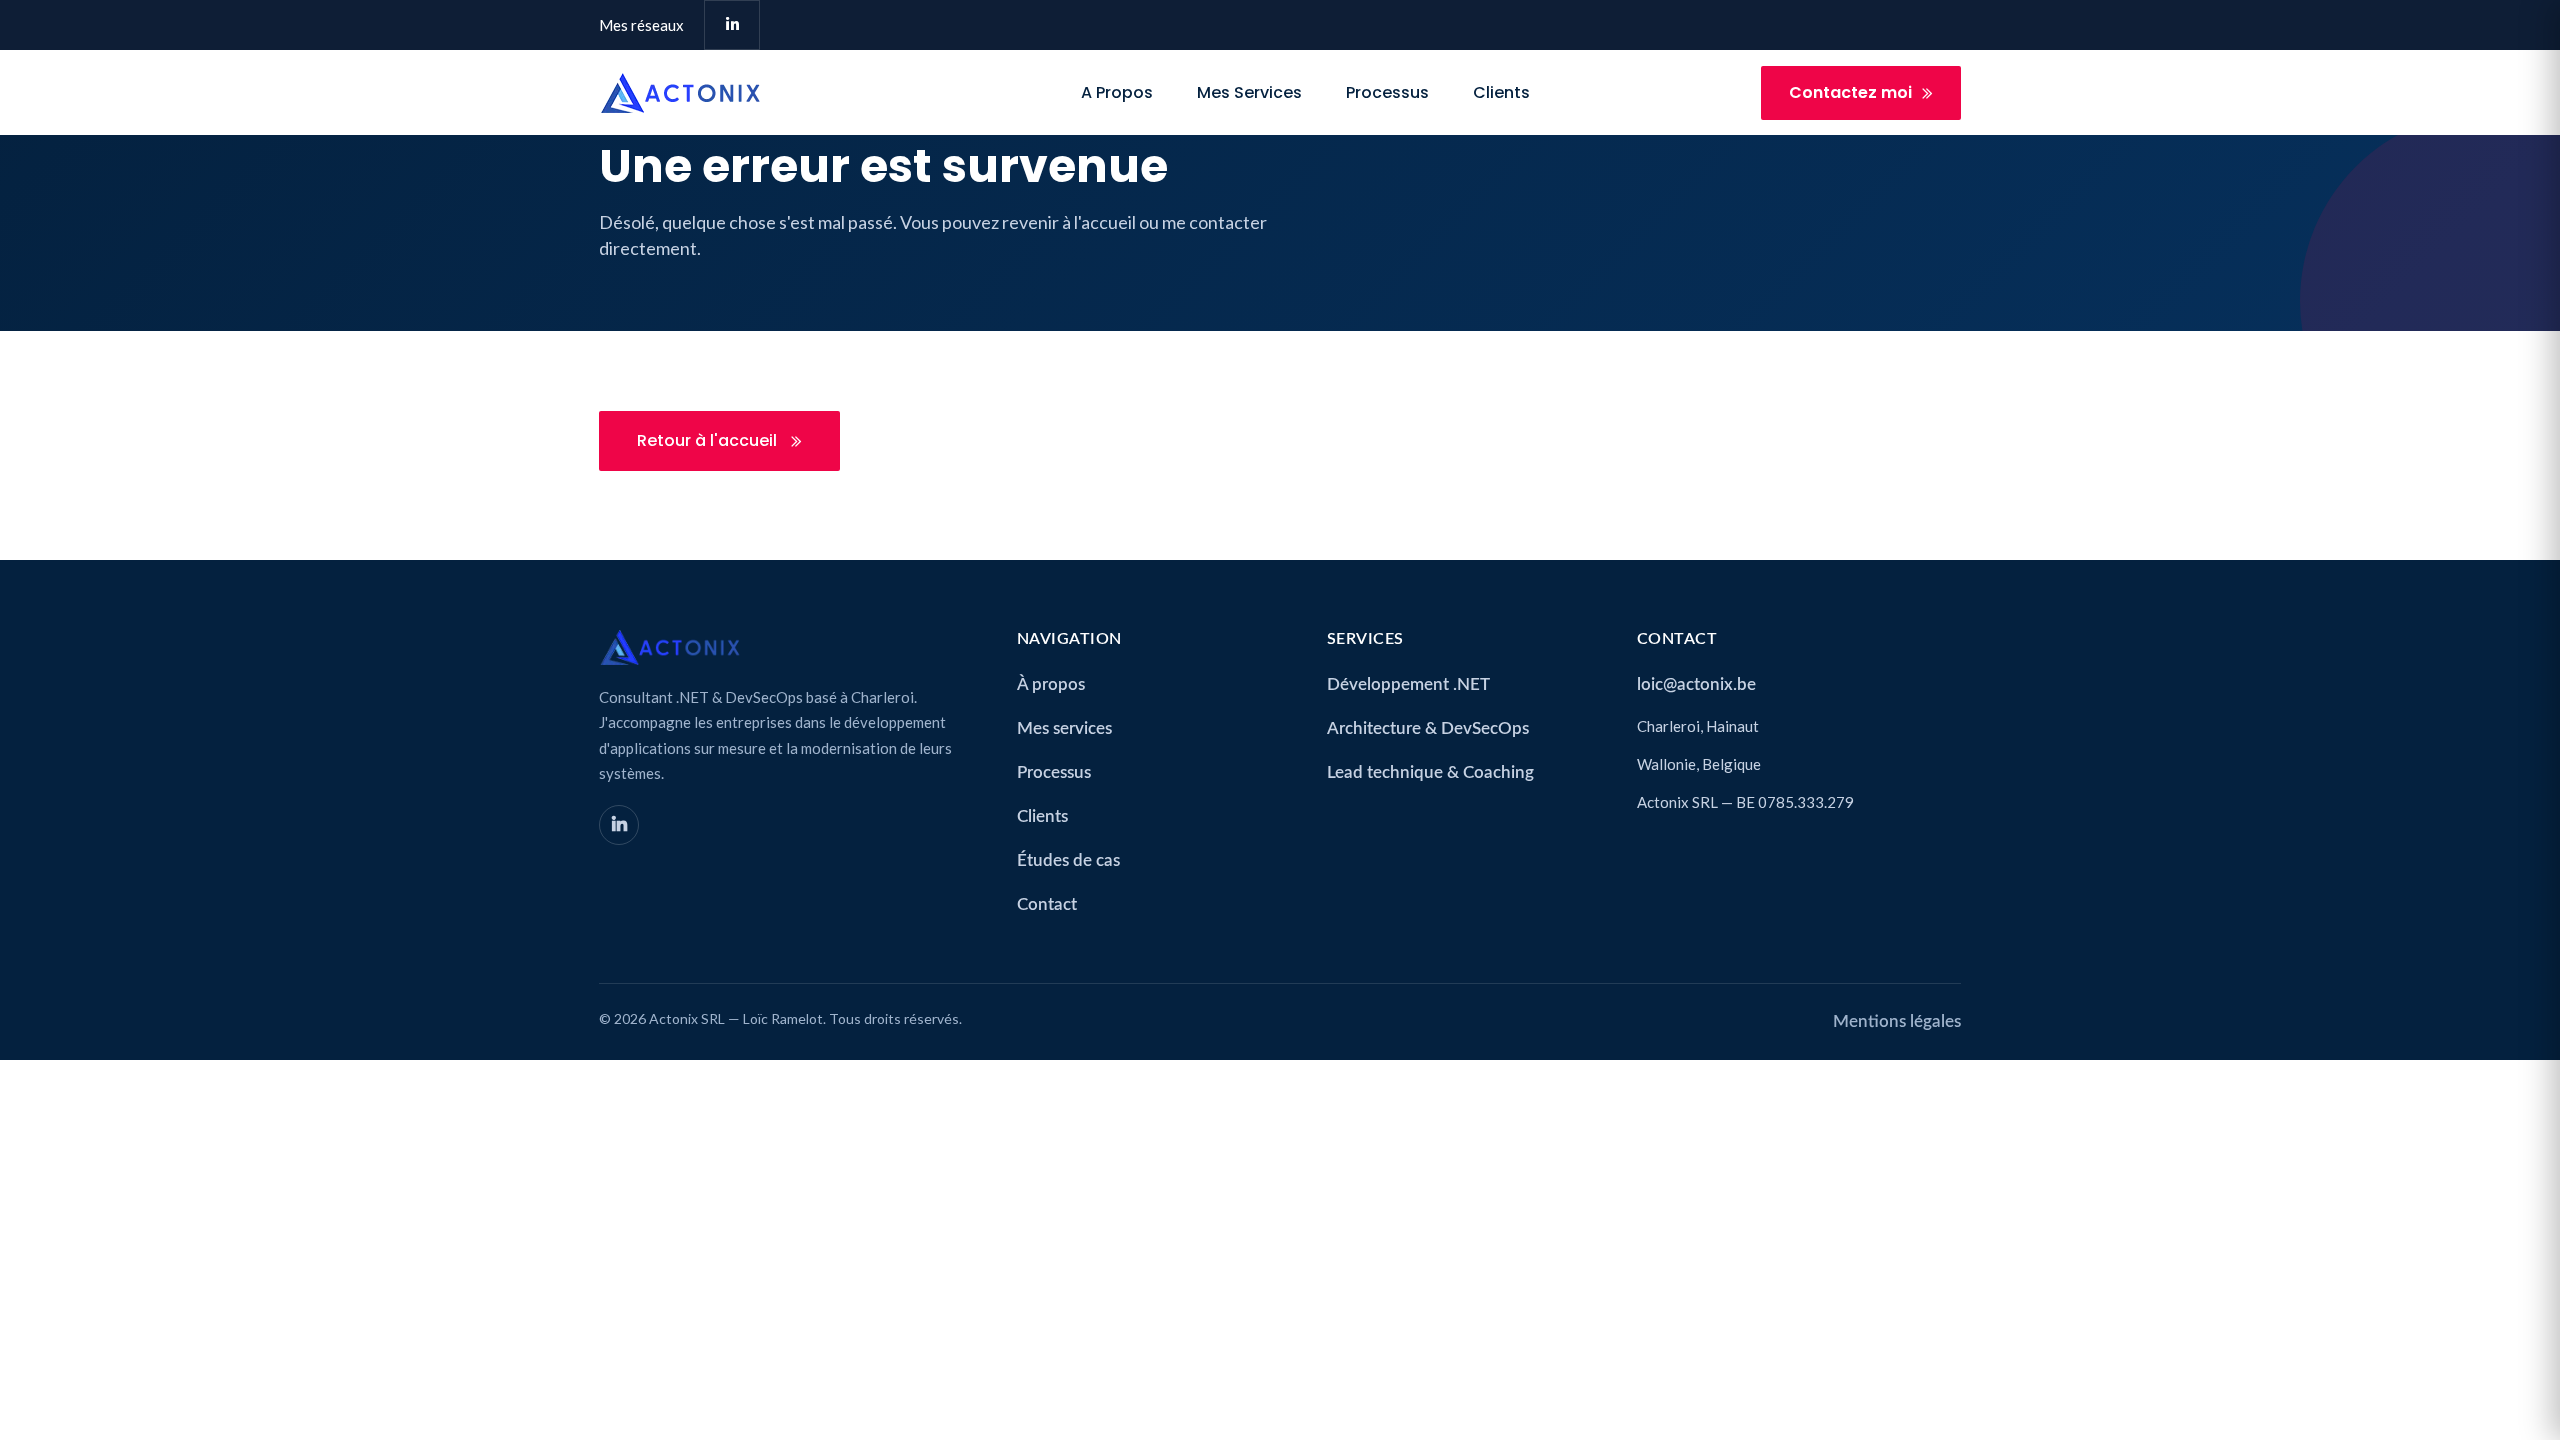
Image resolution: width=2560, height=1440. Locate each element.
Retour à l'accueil (709, 440)
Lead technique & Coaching (1430, 772)
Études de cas (1068, 860)
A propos (1117, 92)
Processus (1387, 92)
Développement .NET (1408, 684)
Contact (1047, 904)
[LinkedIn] (619, 825)
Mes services (1249, 92)
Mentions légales (1897, 1021)
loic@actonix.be (1696, 684)
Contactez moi (1850, 92)
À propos (1051, 684)
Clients (1501, 92)
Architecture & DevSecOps (1428, 728)
